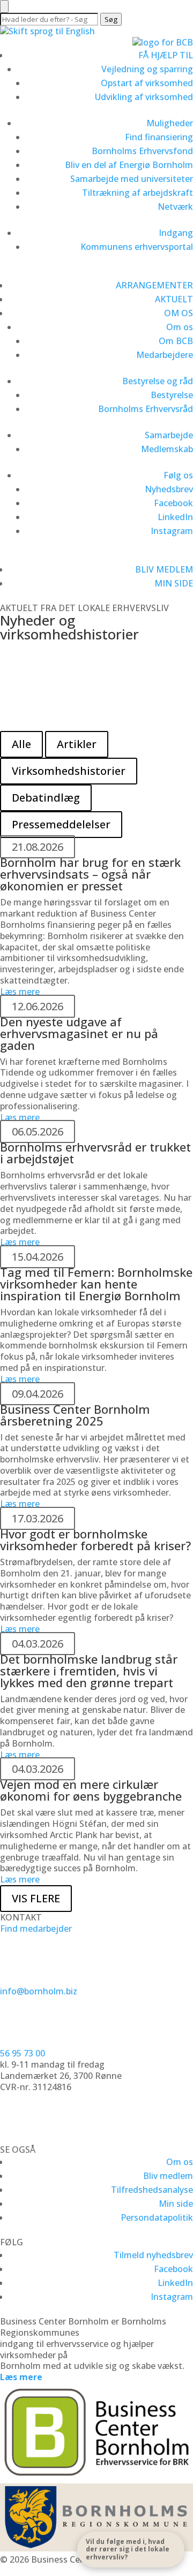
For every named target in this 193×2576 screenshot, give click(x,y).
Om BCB (176, 341)
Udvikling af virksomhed (144, 97)
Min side (176, 2204)
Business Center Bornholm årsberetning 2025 (75, 1415)
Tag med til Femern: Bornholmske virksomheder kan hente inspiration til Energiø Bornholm (96, 1284)
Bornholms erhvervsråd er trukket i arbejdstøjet (95, 1153)
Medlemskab (167, 449)
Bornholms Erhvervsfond (142, 151)
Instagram (172, 531)
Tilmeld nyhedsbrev (153, 2255)
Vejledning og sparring (147, 69)
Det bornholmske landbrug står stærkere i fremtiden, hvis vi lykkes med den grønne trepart (89, 1671)
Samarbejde (169, 435)
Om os (180, 327)
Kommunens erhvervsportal (137, 247)
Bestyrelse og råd (158, 381)
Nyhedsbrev (169, 489)
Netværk (175, 207)
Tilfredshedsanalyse (152, 2190)
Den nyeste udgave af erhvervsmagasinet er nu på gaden (79, 1033)
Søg (111, 19)
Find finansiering (159, 137)
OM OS (179, 313)
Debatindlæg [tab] (46, 798)
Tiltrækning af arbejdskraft (138, 193)
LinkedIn (175, 517)
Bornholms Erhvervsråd (146, 409)
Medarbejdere (165, 355)
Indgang (176, 233)
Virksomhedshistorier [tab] (69, 771)
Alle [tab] (21, 744)
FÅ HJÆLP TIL (166, 55)
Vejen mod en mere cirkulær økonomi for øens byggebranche (91, 1790)
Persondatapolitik (157, 2217)
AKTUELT (174, 299)
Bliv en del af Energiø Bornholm (129, 165)
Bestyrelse (172, 395)
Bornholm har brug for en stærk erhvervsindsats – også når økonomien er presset (90, 874)
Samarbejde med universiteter (132, 179)
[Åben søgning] (4, 6)
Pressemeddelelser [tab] (61, 824)
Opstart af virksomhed (147, 83)
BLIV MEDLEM (164, 569)
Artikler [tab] (77, 744)
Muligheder (170, 123)
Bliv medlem (168, 2176)
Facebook (173, 503)
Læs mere (37, 717)
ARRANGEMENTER (154, 285)
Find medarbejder (36, 1929)
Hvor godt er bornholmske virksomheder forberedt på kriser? (95, 1539)
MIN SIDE (174, 583)
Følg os (178, 475)
